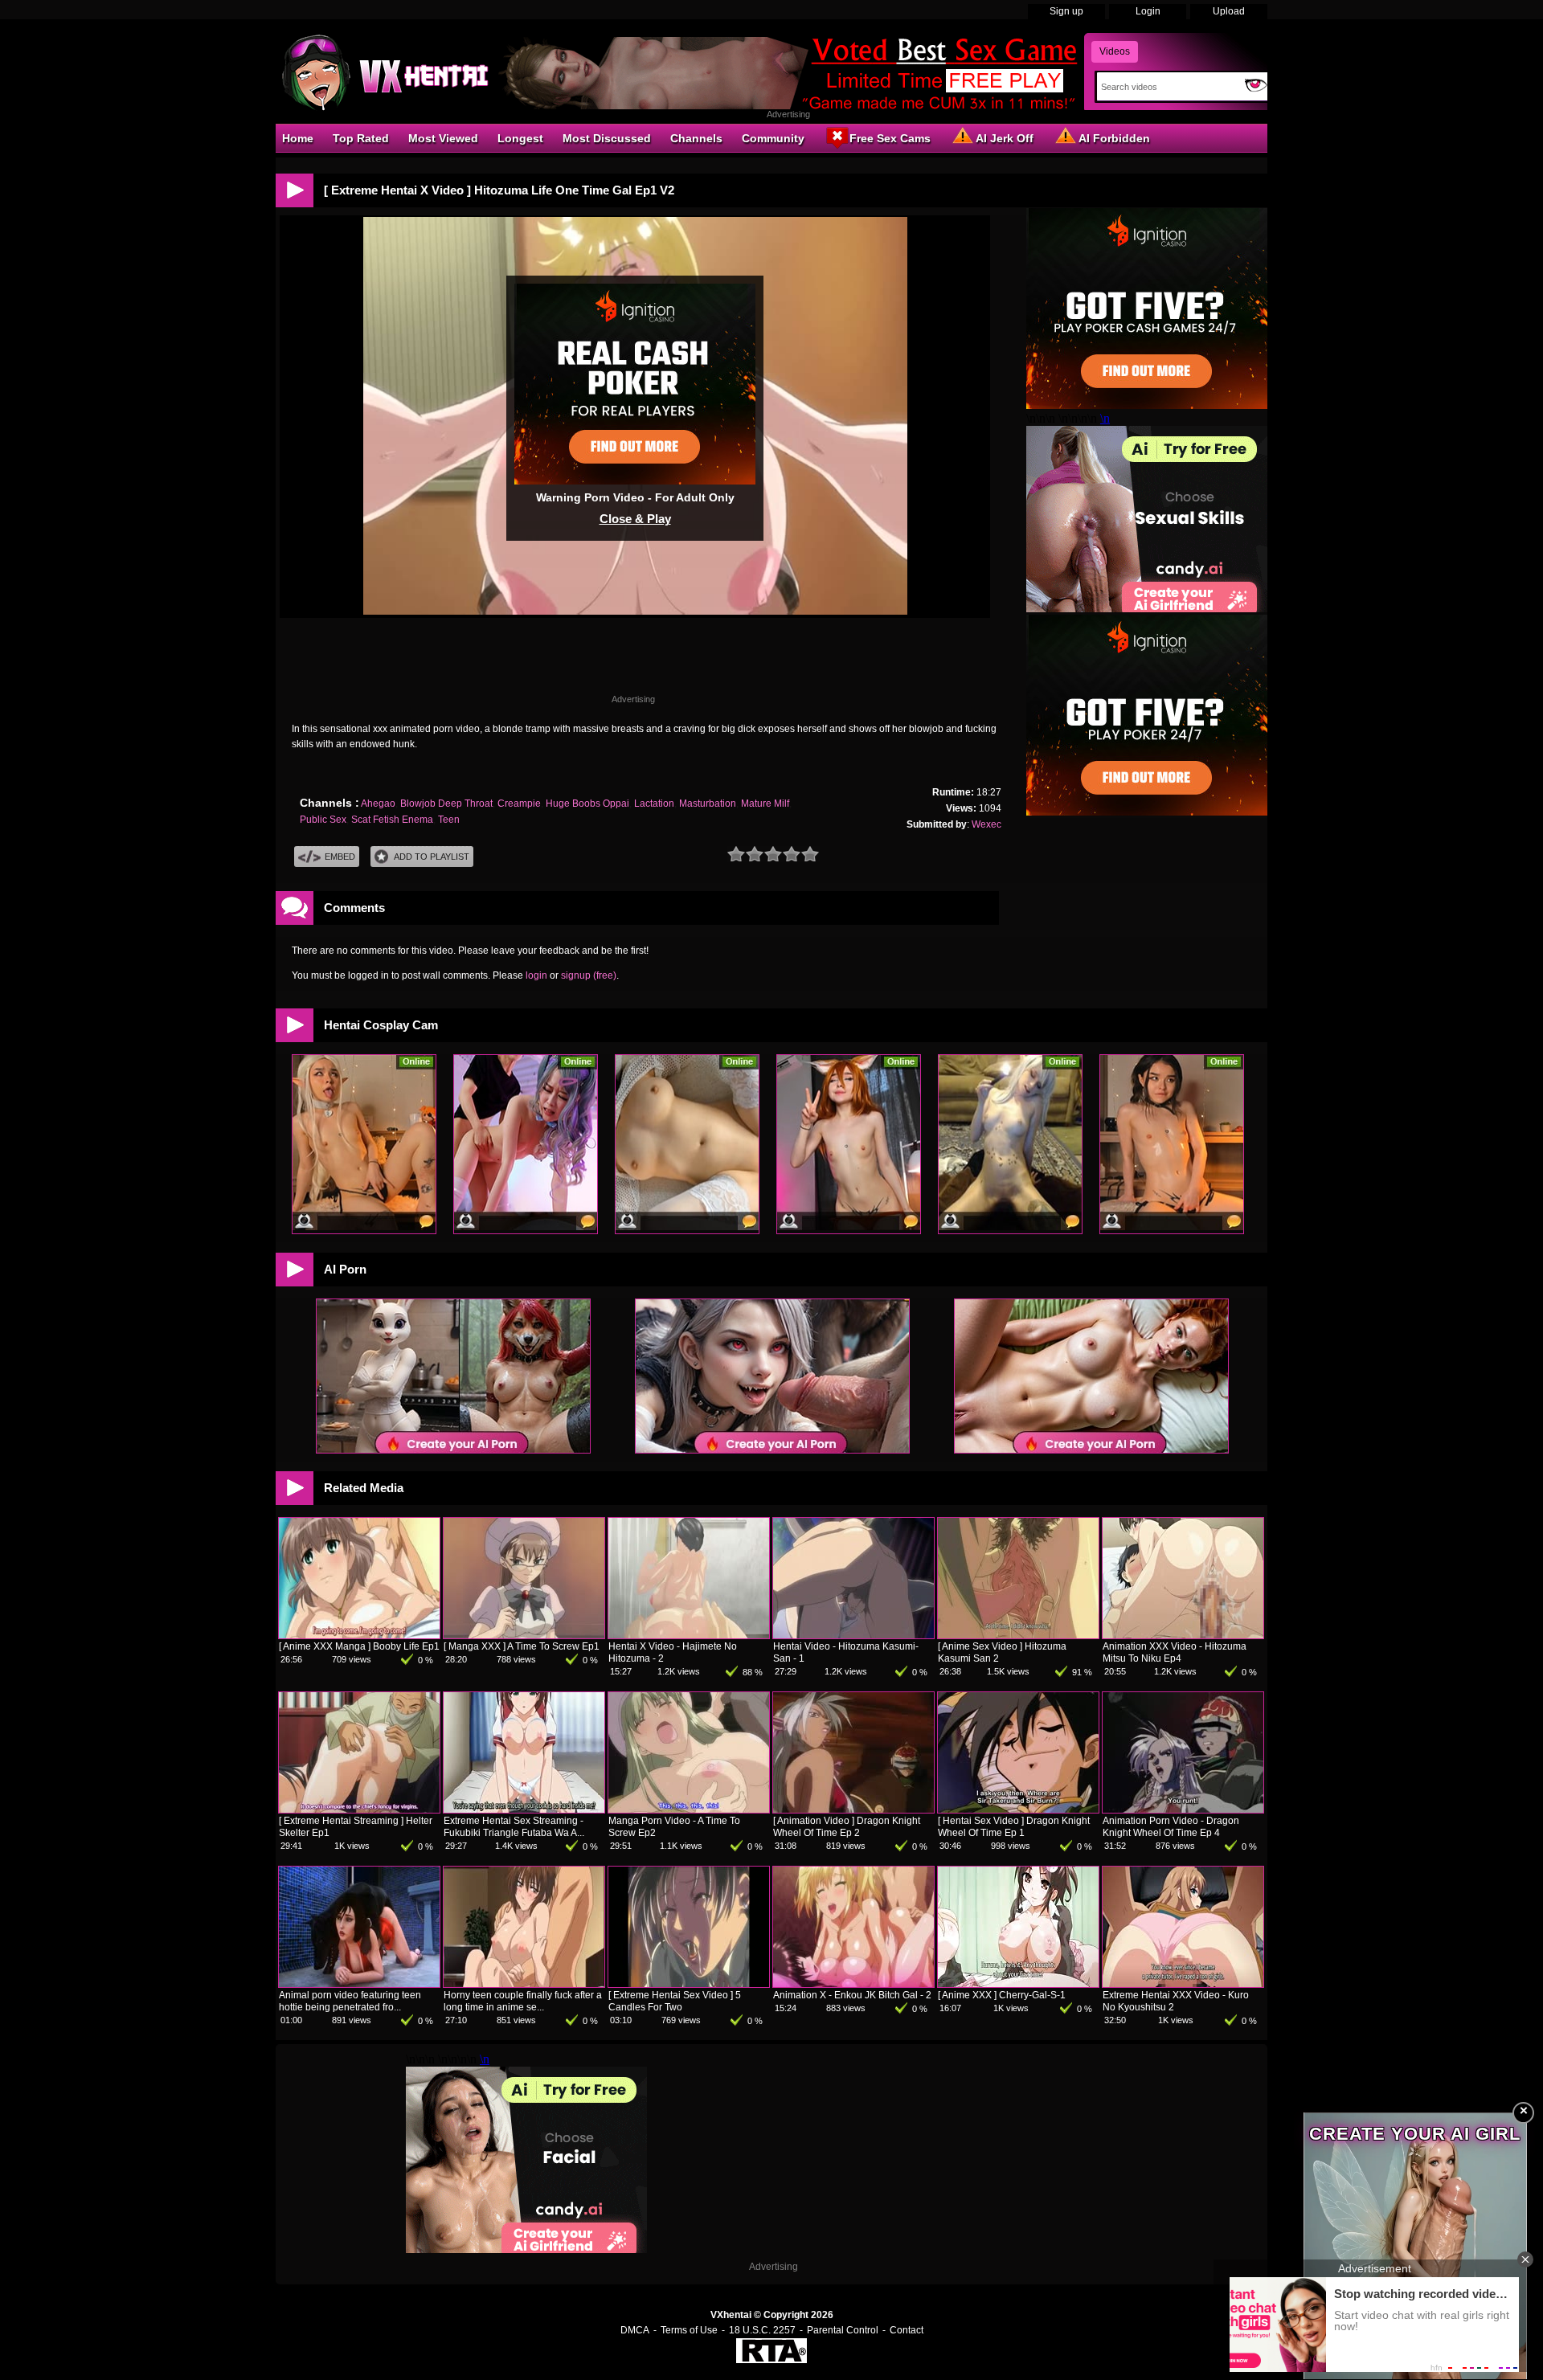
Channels (696, 138)
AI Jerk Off (1005, 138)
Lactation (654, 804)
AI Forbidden (1114, 138)
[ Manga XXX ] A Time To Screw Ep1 (522, 1646)
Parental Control (843, 2330)
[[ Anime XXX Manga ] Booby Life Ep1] (359, 1635)
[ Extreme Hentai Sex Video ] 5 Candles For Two (675, 2001)
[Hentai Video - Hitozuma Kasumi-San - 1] (853, 1635)
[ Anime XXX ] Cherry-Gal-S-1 (1002, 1995)
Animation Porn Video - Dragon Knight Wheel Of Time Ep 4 (1171, 1827)
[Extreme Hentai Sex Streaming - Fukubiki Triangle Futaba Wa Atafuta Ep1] (524, 1810)
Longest (520, 138)
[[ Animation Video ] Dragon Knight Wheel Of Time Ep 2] (853, 1810)
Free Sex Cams (890, 138)
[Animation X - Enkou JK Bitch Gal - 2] (853, 1984)
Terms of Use (689, 2330)
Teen (449, 820)
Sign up (1066, 11)
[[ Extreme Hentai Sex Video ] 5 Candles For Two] (689, 1984)
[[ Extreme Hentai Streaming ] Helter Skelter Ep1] (359, 1810)
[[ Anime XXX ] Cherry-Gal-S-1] (1018, 1984)
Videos (1115, 51)
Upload (1229, 11)
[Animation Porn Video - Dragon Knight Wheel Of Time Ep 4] (1183, 1810)
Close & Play (635, 519)
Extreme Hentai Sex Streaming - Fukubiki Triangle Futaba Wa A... (514, 1827)
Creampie (519, 804)
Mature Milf (765, 804)
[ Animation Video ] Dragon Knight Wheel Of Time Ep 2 (847, 1827)
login (536, 975)
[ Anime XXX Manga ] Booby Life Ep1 (359, 1646)
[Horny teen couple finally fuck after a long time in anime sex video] (524, 1984)
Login (1148, 11)
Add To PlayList (432, 857)
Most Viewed (443, 138)
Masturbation (708, 804)
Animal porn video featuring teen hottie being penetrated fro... (350, 2001)
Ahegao (378, 804)
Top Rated (361, 138)
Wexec (986, 824)
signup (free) (589, 975)
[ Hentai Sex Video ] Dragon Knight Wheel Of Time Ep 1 (1014, 1827)
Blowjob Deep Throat (446, 804)
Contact (907, 2330)
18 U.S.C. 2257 (762, 2330)
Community (773, 138)
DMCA (635, 2330)
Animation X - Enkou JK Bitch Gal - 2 (852, 1995)
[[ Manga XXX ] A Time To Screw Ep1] (524, 1635)
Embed (340, 857)
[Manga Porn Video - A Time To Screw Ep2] (689, 1810)
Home (298, 138)
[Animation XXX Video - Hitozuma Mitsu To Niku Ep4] (1183, 1635)
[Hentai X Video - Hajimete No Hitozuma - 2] (689, 1635)
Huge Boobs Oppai (587, 804)
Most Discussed (607, 138)
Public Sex (323, 820)
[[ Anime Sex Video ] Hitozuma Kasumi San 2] (1018, 1635)
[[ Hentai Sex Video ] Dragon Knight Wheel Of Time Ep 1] (1018, 1810)
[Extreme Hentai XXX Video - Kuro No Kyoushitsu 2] (1183, 1984)
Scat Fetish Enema (392, 820)
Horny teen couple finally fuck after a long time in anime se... (523, 2001)
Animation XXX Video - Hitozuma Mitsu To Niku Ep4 (1175, 1652)
